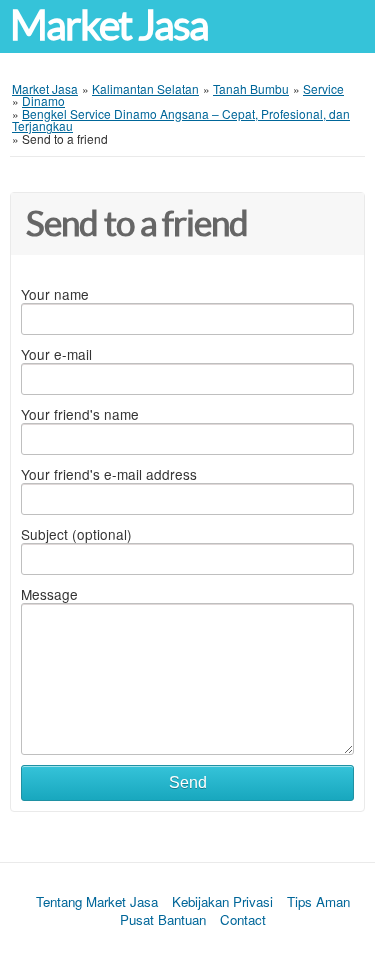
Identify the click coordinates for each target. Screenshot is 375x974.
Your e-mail (56, 354)
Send (188, 782)
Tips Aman (318, 901)
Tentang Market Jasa (97, 901)
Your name (55, 294)
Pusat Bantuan (163, 919)
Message (49, 594)
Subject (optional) (76, 534)
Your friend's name (80, 414)
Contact (243, 919)
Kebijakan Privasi (222, 901)
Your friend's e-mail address (109, 474)
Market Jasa (109, 25)
